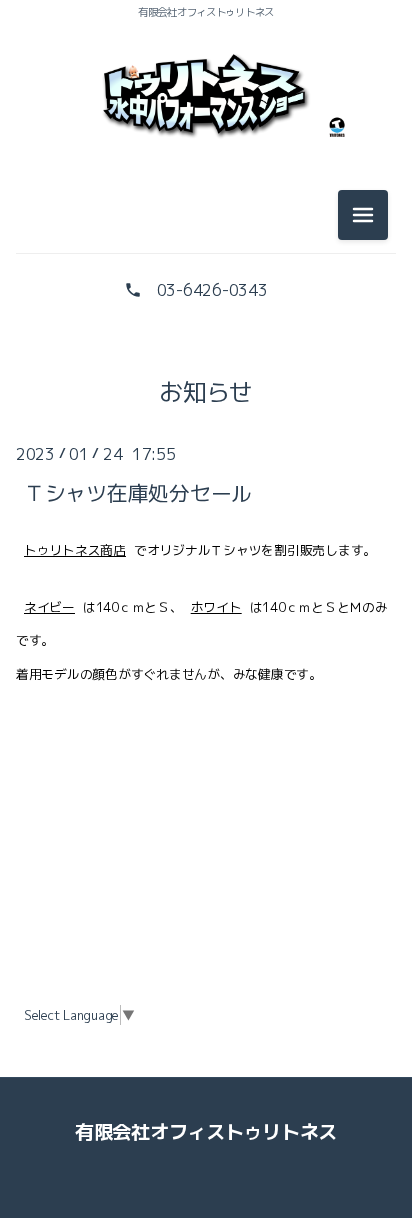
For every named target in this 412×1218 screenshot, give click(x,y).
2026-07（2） (206, 223)
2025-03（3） (206, 898)
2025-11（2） (206, 538)
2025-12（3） (206, 493)
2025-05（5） (206, 808)
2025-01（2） (206, 988)
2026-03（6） (206, 403)
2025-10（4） (206, 583)
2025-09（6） (206, 628)
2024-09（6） (206, 1168)
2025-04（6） (206, 853)
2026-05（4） (206, 313)
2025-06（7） (206, 763)
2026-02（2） (206, 448)
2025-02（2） (206, 943)
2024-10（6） (206, 1123)
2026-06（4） (206, 268)
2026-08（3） (206, 178)
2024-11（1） (206, 1078)
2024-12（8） (206, 1033)
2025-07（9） (206, 718)
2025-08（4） (206, 673)
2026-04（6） (206, 358)
